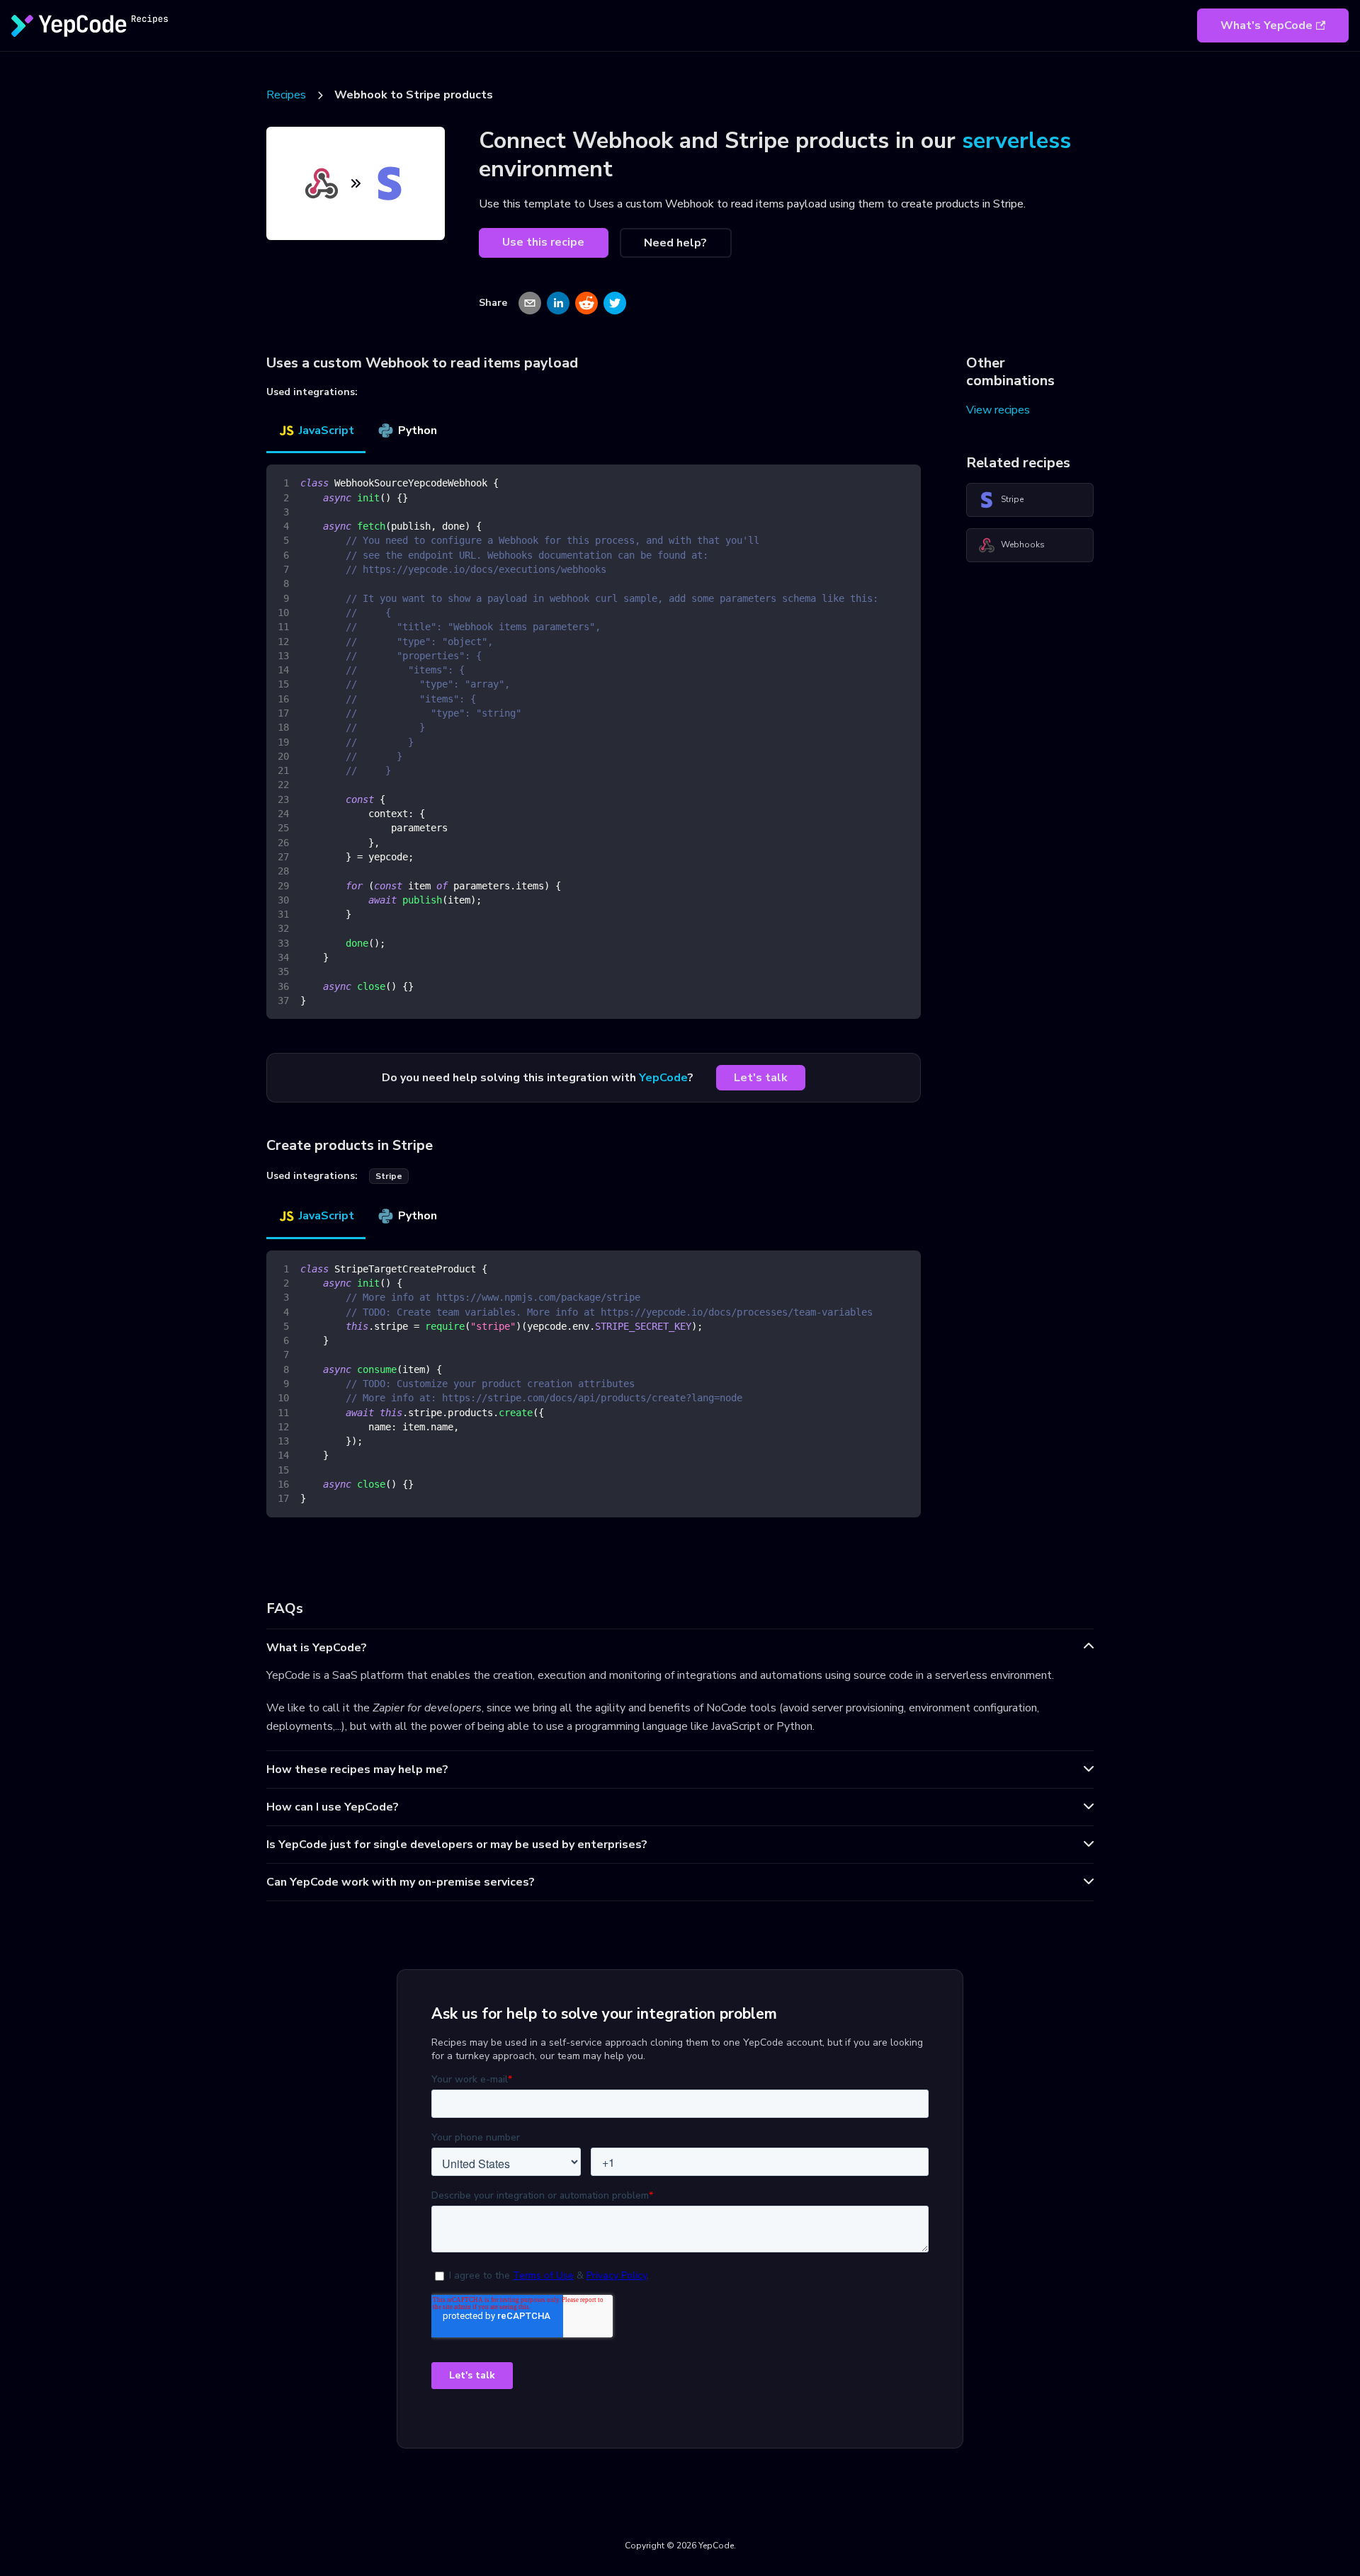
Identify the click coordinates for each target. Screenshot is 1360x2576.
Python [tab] (418, 431)
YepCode (663, 1078)
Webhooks (1023, 545)
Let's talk (761, 1078)
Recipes (286, 95)
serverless (1016, 141)
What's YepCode (1266, 25)
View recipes (998, 410)
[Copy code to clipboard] (903, 482)
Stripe (1012, 499)
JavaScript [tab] (327, 431)
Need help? (675, 243)
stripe (389, 1176)
